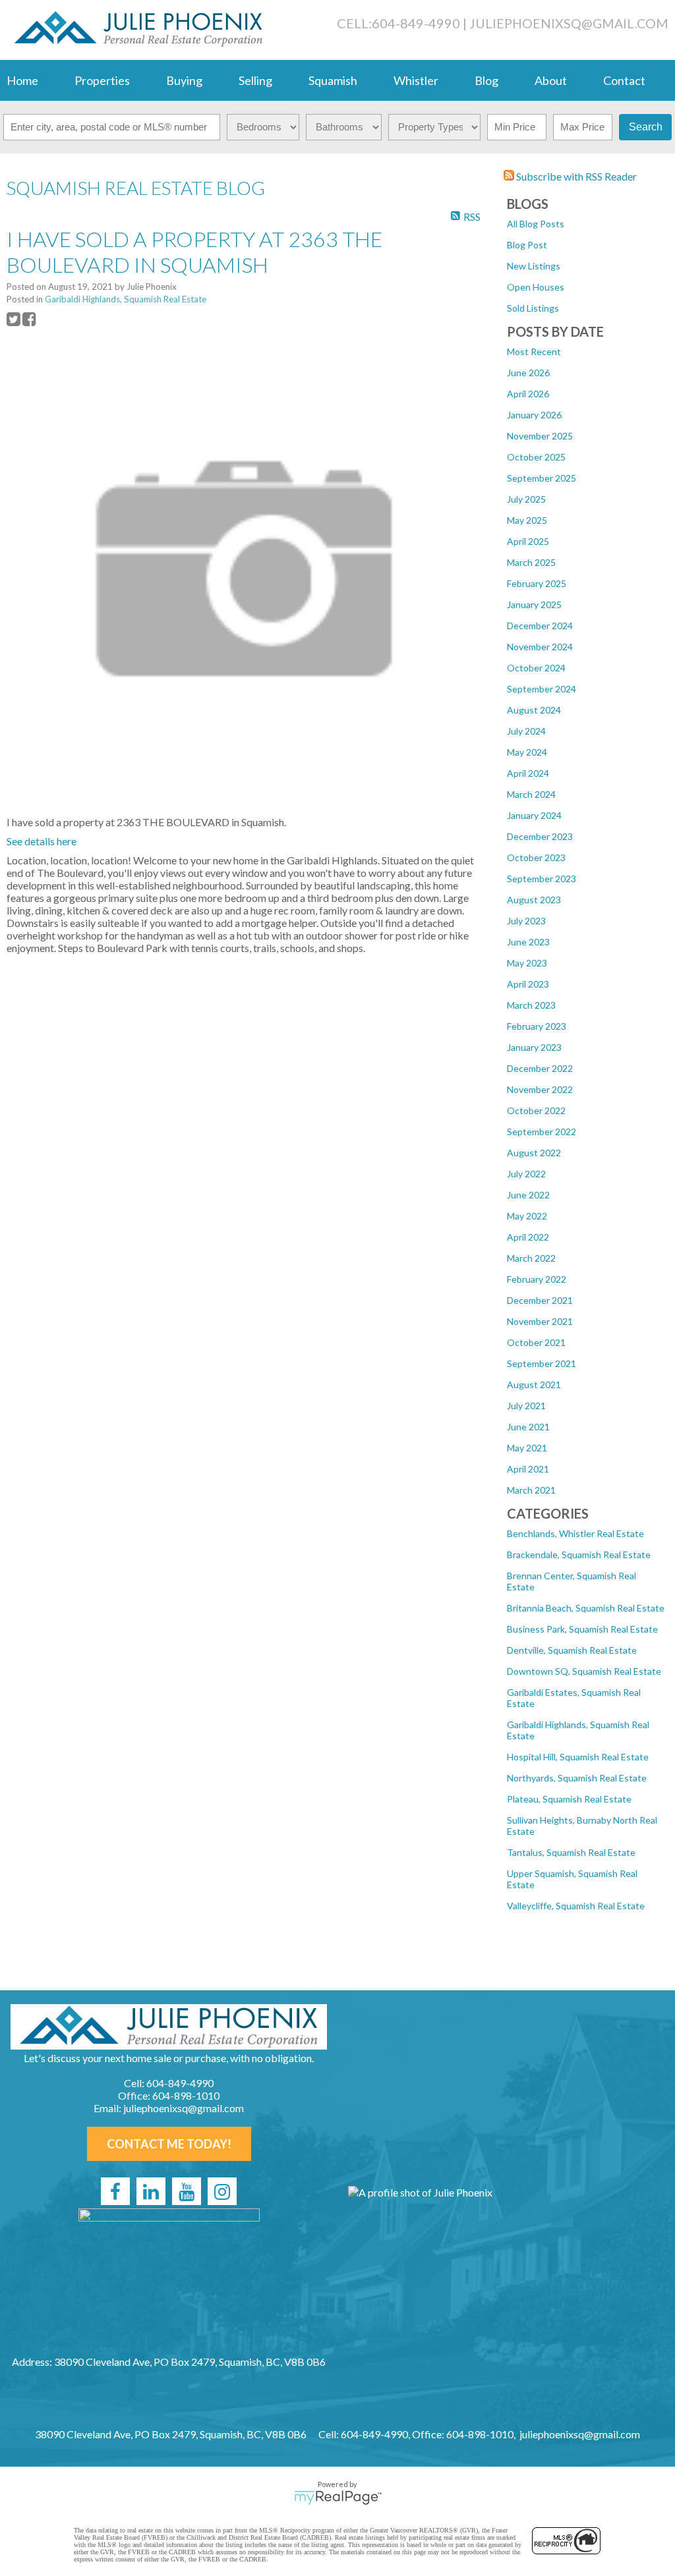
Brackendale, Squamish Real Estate (579, 1554)
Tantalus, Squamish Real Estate (571, 1852)
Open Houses (536, 287)
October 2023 (536, 857)
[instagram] (222, 2191)
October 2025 (536, 457)
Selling (255, 80)
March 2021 (531, 1490)
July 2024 (526, 731)
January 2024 (534, 815)
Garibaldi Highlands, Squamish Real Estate (126, 299)
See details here (42, 841)
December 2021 (540, 1300)
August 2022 (534, 1153)
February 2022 (537, 1279)
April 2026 (528, 394)
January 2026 (534, 415)
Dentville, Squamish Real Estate (572, 1650)
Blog (486, 80)
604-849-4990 (416, 23)
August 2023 (534, 900)
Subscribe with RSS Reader (575, 176)
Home (22, 80)
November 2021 (540, 1321)
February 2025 (537, 583)
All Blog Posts (536, 224)
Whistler (416, 80)
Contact (624, 80)
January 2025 (534, 604)
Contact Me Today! (169, 2144)
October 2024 (536, 668)
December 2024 (540, 626)
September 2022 (542, 1132)
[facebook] (115, 2191)
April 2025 (528, 541)
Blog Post (527, 245)
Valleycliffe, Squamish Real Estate (576, 1906)
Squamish (333, 80)
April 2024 (528, 773)
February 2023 (537, 1026)
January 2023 (534, 1047)
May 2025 (527, 520)
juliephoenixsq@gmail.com (569, 23)
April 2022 (528, 1237)
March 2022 (531, 1258)
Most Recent (534, 351)
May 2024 (527, 752)
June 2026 (528, 373)
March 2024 (531, 794)
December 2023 (540, 836)
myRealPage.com (338, 2498)
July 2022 (526, 1174)
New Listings (534, 266)
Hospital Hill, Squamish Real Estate (578, 1757)
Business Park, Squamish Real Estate (582, 1629)
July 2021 (526, 1406)
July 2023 (526, 921)
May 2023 (527, 963)
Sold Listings (533, 308)
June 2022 (528, 1195)
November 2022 (540, 1089)
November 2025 (540, 436)
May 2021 (527, 1448)
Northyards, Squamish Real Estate (577, 1778)
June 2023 (528, 942)
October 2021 (536, 1342)
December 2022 (540, 1068)
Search (646, 127)
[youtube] (187, 2191)
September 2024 (542, 689)
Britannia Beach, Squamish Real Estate (586, 1608)
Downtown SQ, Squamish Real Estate (584, 1671)
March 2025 (531, 562)
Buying (184, 80)
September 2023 (542, 879)
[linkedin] (151, 2191)
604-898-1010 (186, 2095)
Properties (102, 80)
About (551, 80)
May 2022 (527, 1216)
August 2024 (534, 710)
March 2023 (531, 1005)
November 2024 (540, 647)
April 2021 (528, 1469)
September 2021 (542, 1363)
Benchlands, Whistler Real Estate (575, 1533)
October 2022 (536, 1110)
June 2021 (528, 1427)
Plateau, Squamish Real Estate (569, 1799)
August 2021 (534, 1385)
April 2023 (528, 984)
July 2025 (526, 499)
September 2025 (542, 478)
